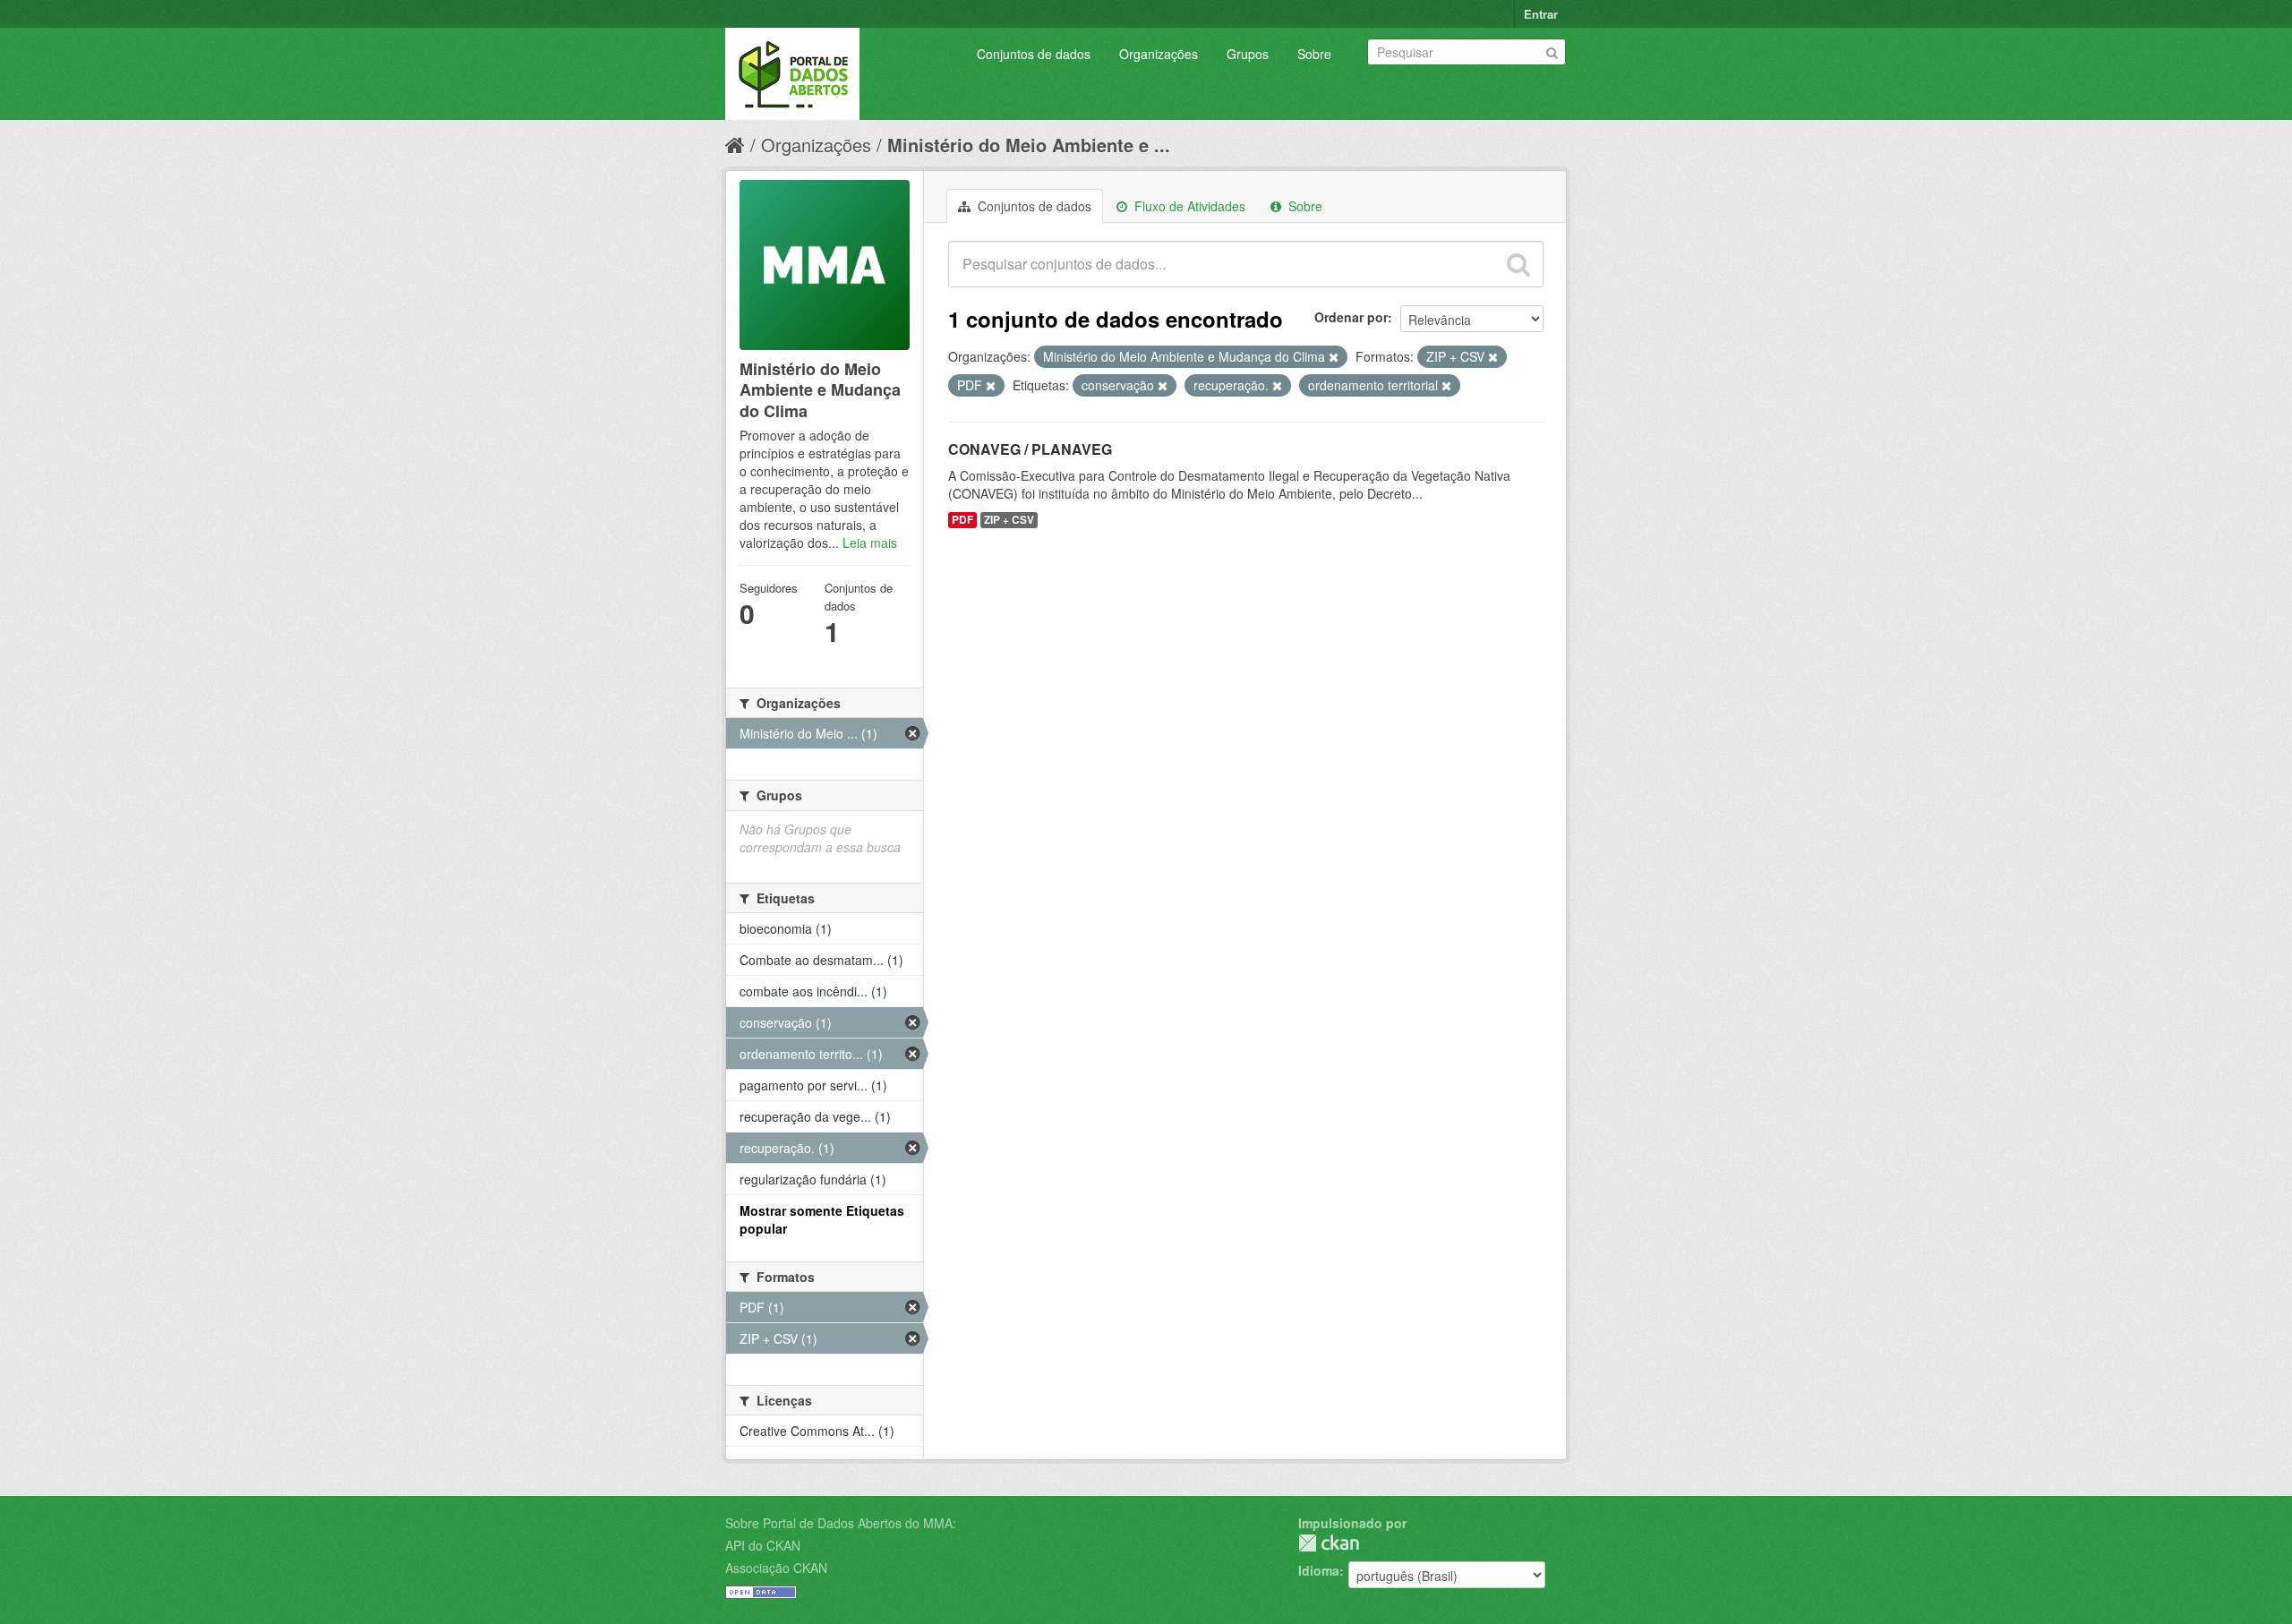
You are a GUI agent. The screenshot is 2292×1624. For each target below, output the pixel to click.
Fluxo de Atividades (1188, 206)
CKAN (1329, 1543)
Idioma (1319, 1570)
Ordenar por (1351, 317)
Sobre (1314, 54)
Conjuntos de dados (1034, 54)
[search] (1518, 264)
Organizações (1159, 54)
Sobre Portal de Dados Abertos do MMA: (841, 1523)
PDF (962, 520)
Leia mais (870, 543)
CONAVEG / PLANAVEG (1030, 449)
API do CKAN (763, 1545)
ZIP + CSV (1009, 520)
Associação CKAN (776, 1568)
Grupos (1248, 54)
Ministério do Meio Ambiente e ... (1029, 145)
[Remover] (1334, 357)
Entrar (1541, 14)
